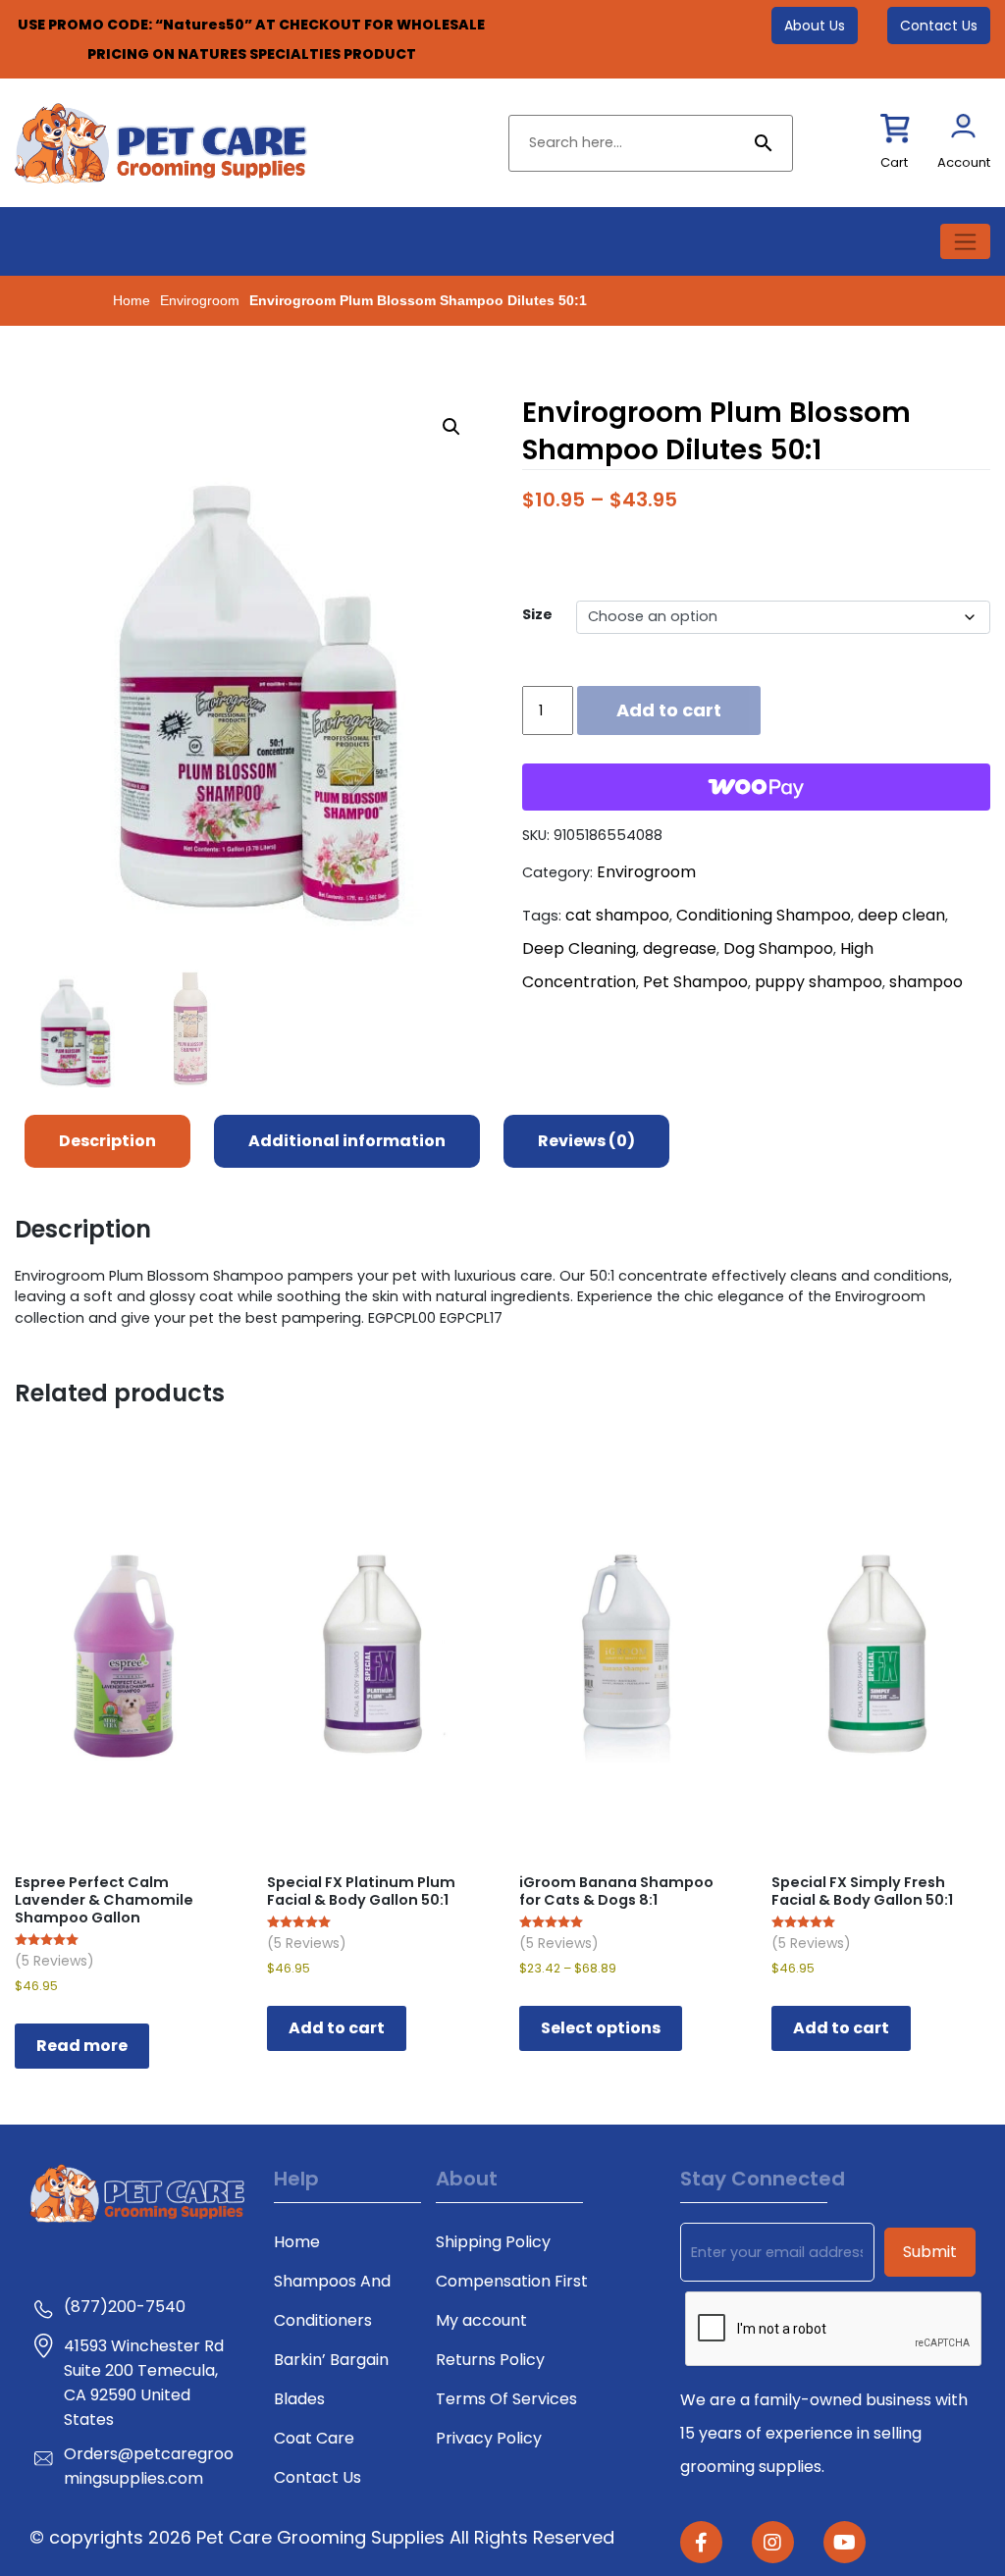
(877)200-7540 (125, 2307)
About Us (815, 26)
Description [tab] (107, 1141)
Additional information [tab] (347, 1141)
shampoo (926, 982)
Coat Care (314, 2438)
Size (537, 614)
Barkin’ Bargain (331, 2360)
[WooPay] (756, 787)
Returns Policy (490, 2360)
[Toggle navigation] (965, 241)
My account (481, 2320)
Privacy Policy (489, 2438)
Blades (299, 2399)
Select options (601, 2028)
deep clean (901, 915)
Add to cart (669, 710)
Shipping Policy (493, 2242)
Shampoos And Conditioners (332, 2301)
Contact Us (939, 26)
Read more (82, 2046)
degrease (680, 948)
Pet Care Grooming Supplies (323, 2537)
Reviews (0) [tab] (586, 1141)
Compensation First (512, 2281)
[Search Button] (764, 143)
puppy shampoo (819, 982)
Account (964, 162)
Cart (894, 162)
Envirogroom (200, 300)
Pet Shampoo (695, 982)
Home (132, 300)
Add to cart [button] (337, 2028)
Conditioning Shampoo (764, 915)
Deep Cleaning (579, 948)
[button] (451, 427)
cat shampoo (617, 915)
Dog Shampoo (778, 948)
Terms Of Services (506, 2399)
